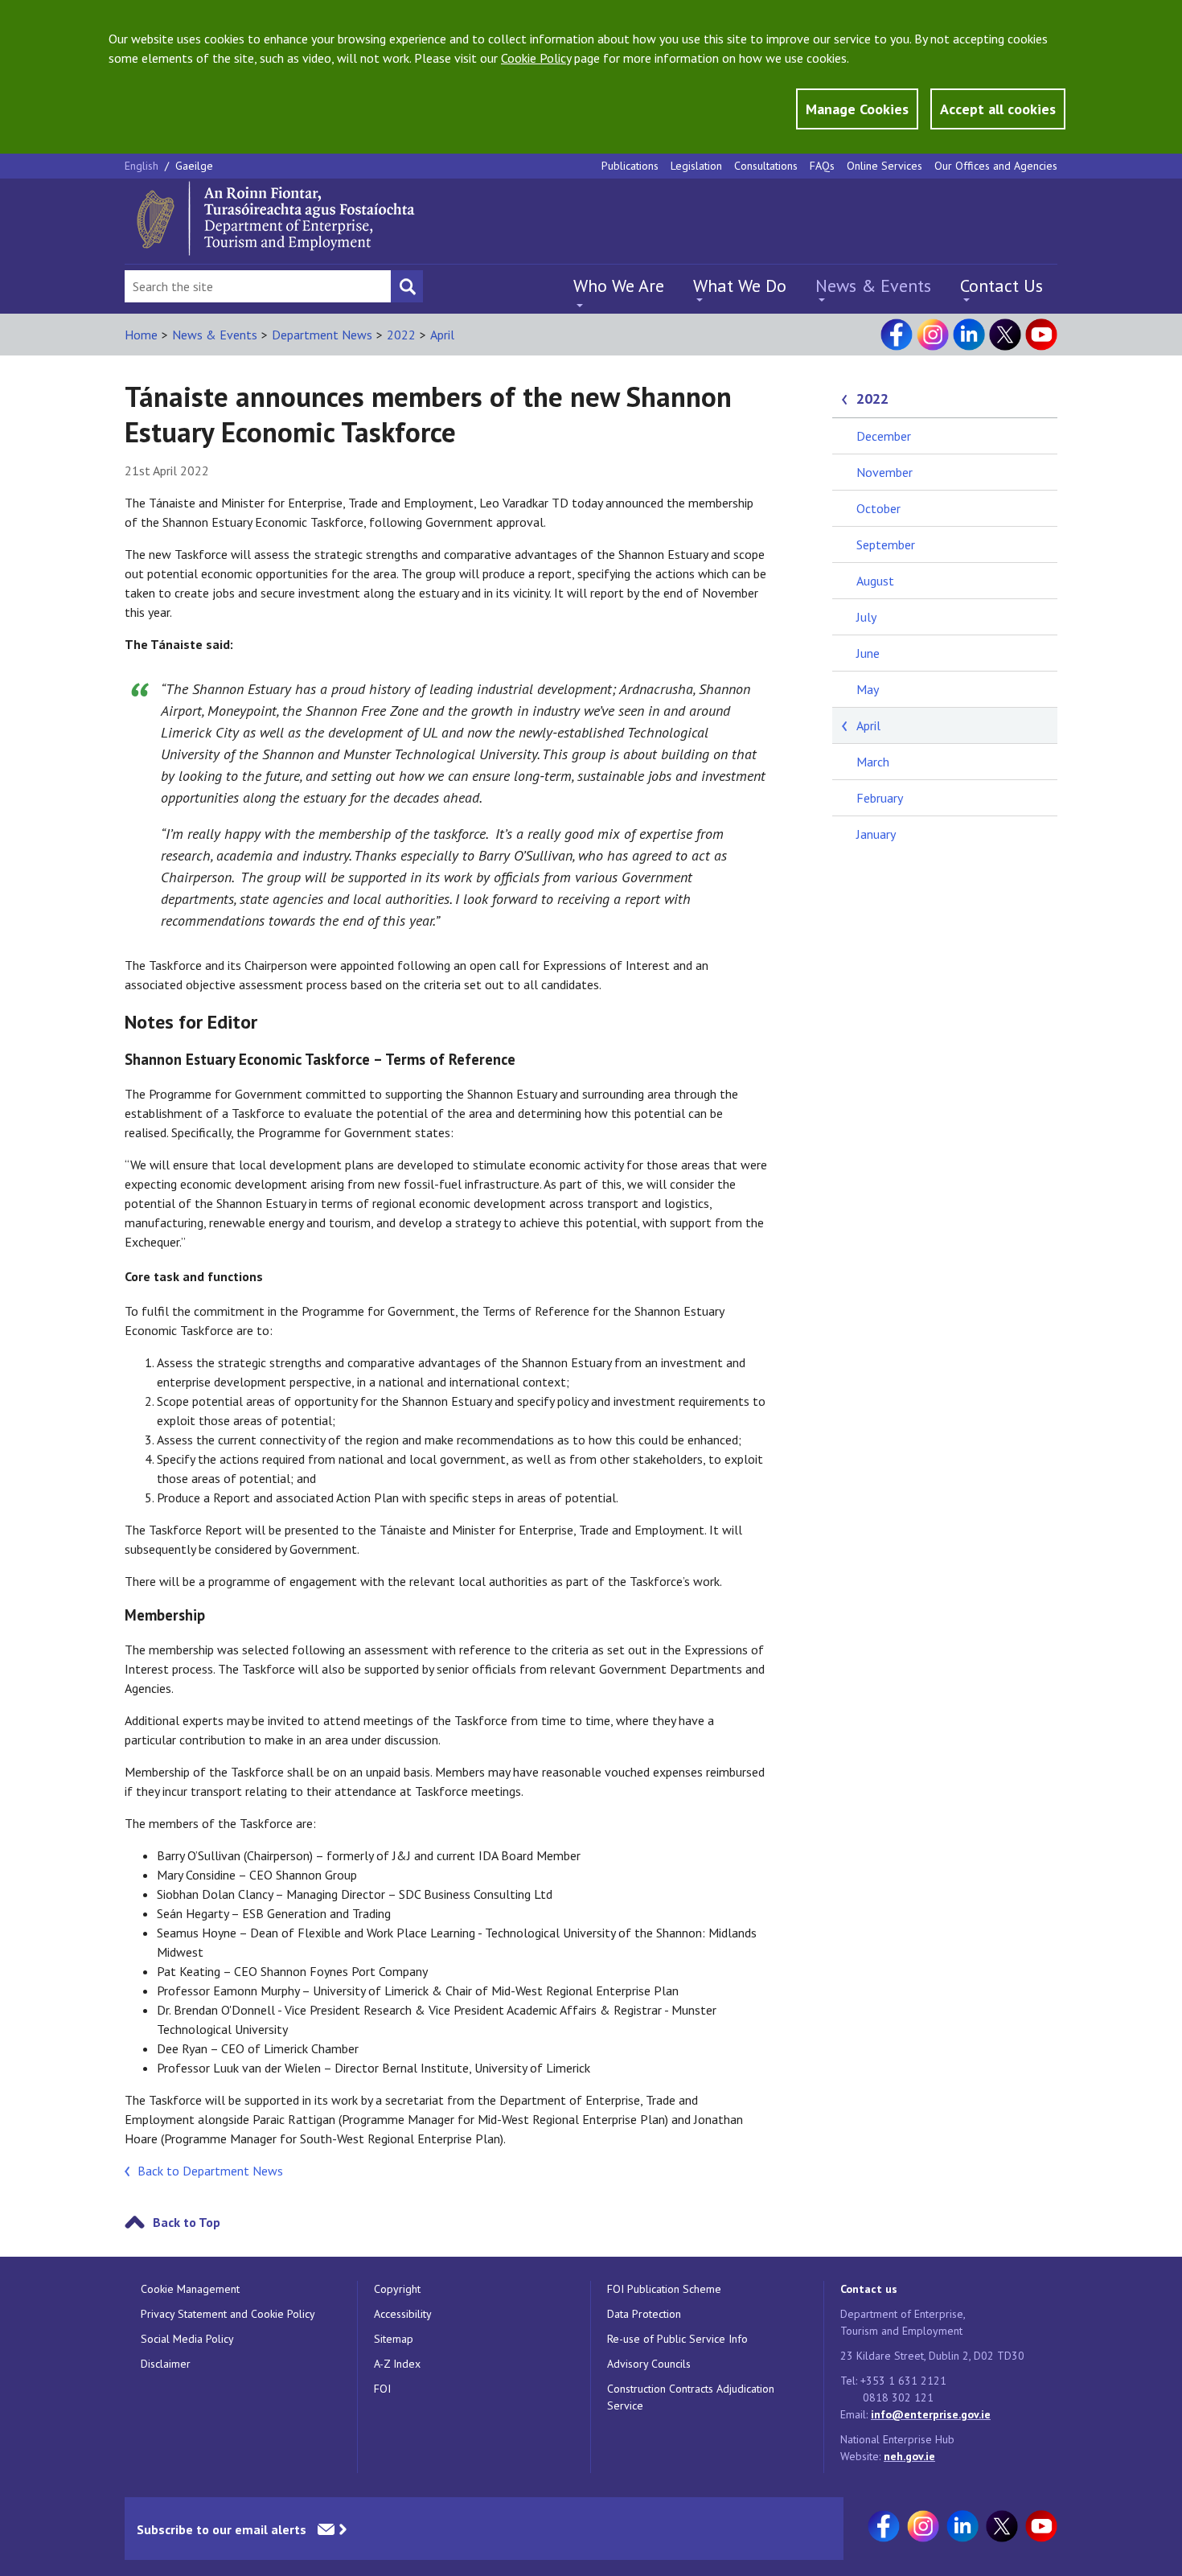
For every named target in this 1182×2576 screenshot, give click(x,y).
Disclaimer (166, 2364)
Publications (630, 166)
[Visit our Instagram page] (933, 335)
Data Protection (644, 2314)
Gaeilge (194, 166)
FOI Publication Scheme (664, 2289)
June (868, 653)
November (884, 472)
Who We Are (619, 286)
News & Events (873, 286)
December (884, 436)
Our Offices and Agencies (996, 166)
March (873, 762)
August (875, 581)
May (868, 689)
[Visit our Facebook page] (897, 335)
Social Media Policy (187, 2339)
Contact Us (1001, 286)
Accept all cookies (998, 109)
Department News (322, 335)
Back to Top (187, 2222)
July (866, 617)
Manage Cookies (857, 109)
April (442, 335)
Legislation (696, 166)
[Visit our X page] (1005, 335)
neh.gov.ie (909, 2456)
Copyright (397, 2289)
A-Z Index (397, 2364)
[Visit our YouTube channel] (1041, 335)
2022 (401, 335)
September (886, 544)
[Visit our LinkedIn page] (969, 335)
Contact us (869, 2289)
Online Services (884, 166)
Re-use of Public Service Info (677, 2339)
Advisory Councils (649, 2364)
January (876, 834)
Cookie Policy (536, 58)
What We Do (740, 286)
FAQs (822, 166)
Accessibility (403, 2314)
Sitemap (394, 2339)
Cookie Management (190, 2289)
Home (141, 335)
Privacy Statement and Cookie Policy (228, 2314)
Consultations (766, 166)
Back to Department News (210, 2171)
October (878, 508)
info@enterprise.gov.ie (931, 2414)
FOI (382, 2389)
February (880, 798)
